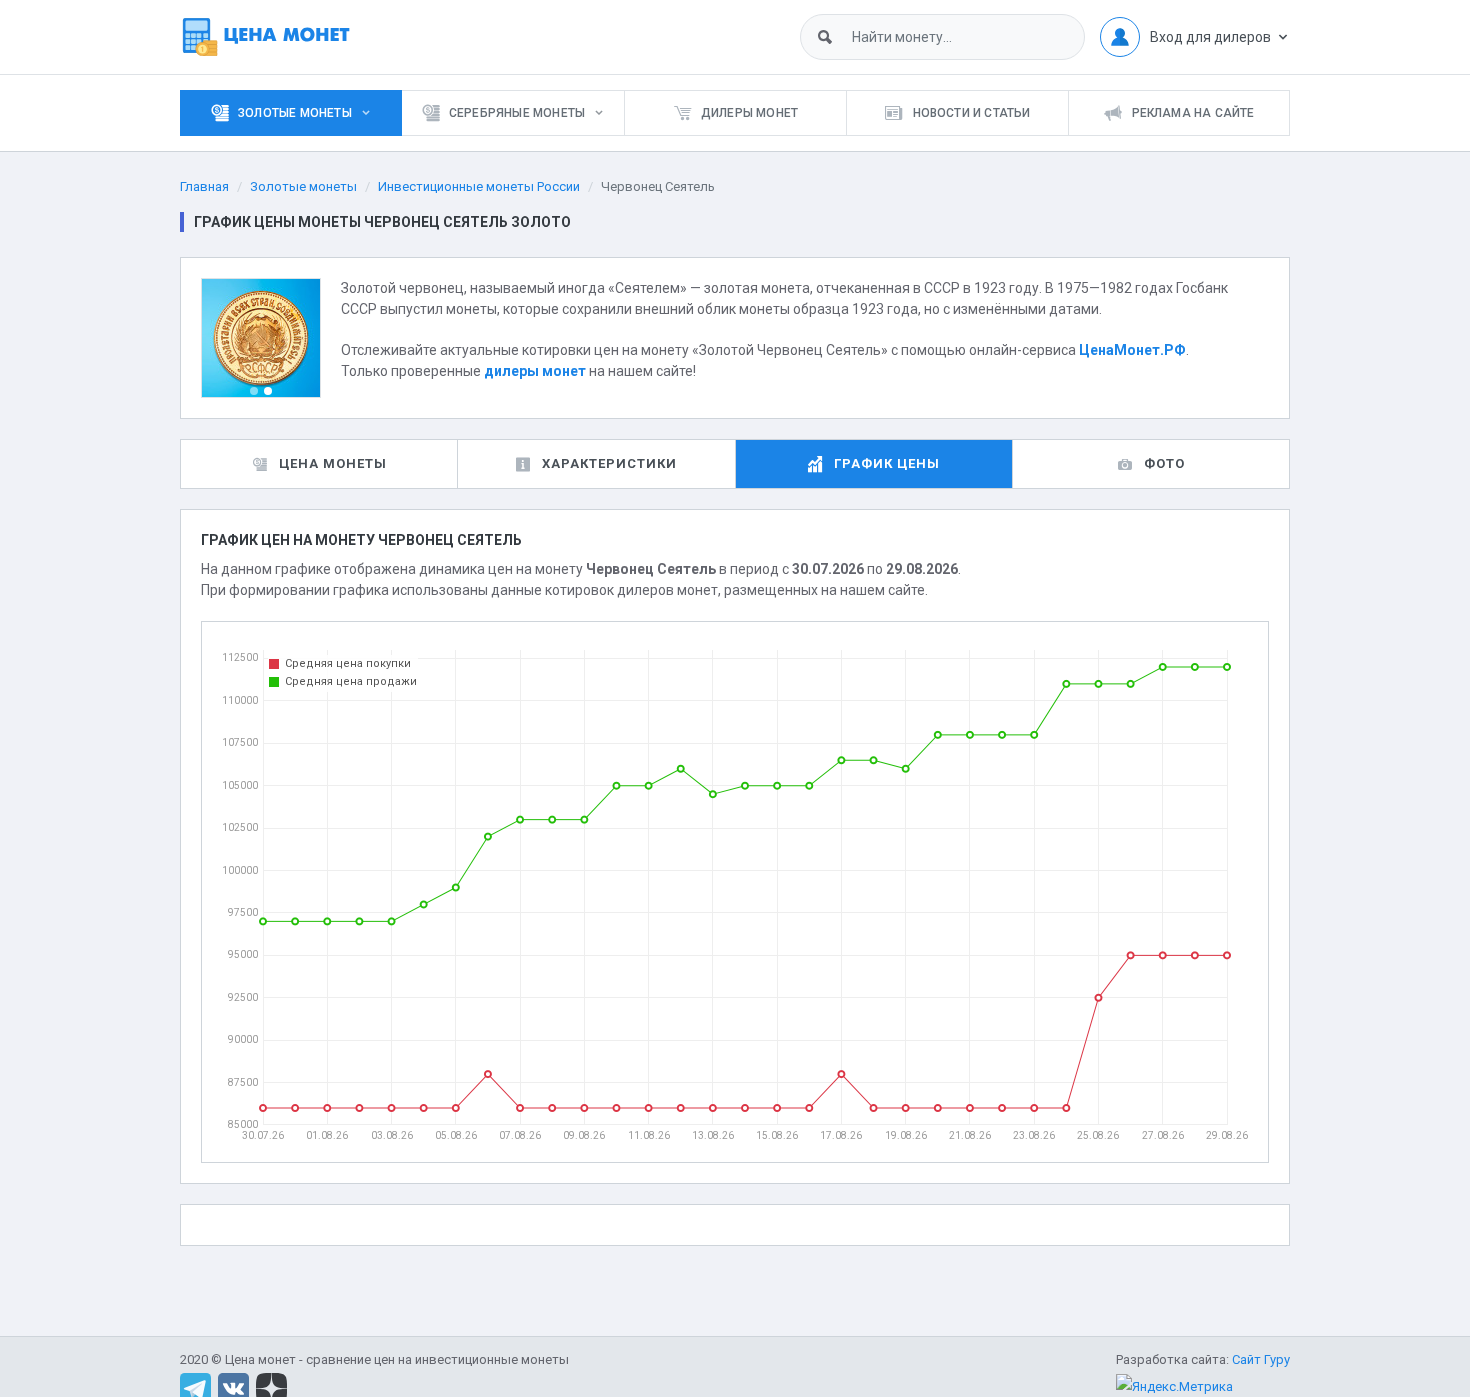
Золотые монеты (303, 186)
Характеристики (609, 463)
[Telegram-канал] (195, 1387)
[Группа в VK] (233, 1387)
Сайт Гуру (1261, 1359)
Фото (1164, 463)
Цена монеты (333, 463)
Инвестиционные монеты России (479, 186)
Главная (204, 186)
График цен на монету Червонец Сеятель (361, 540)
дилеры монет (535, 371)
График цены (887, 463)
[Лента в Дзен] (271, 1387)
